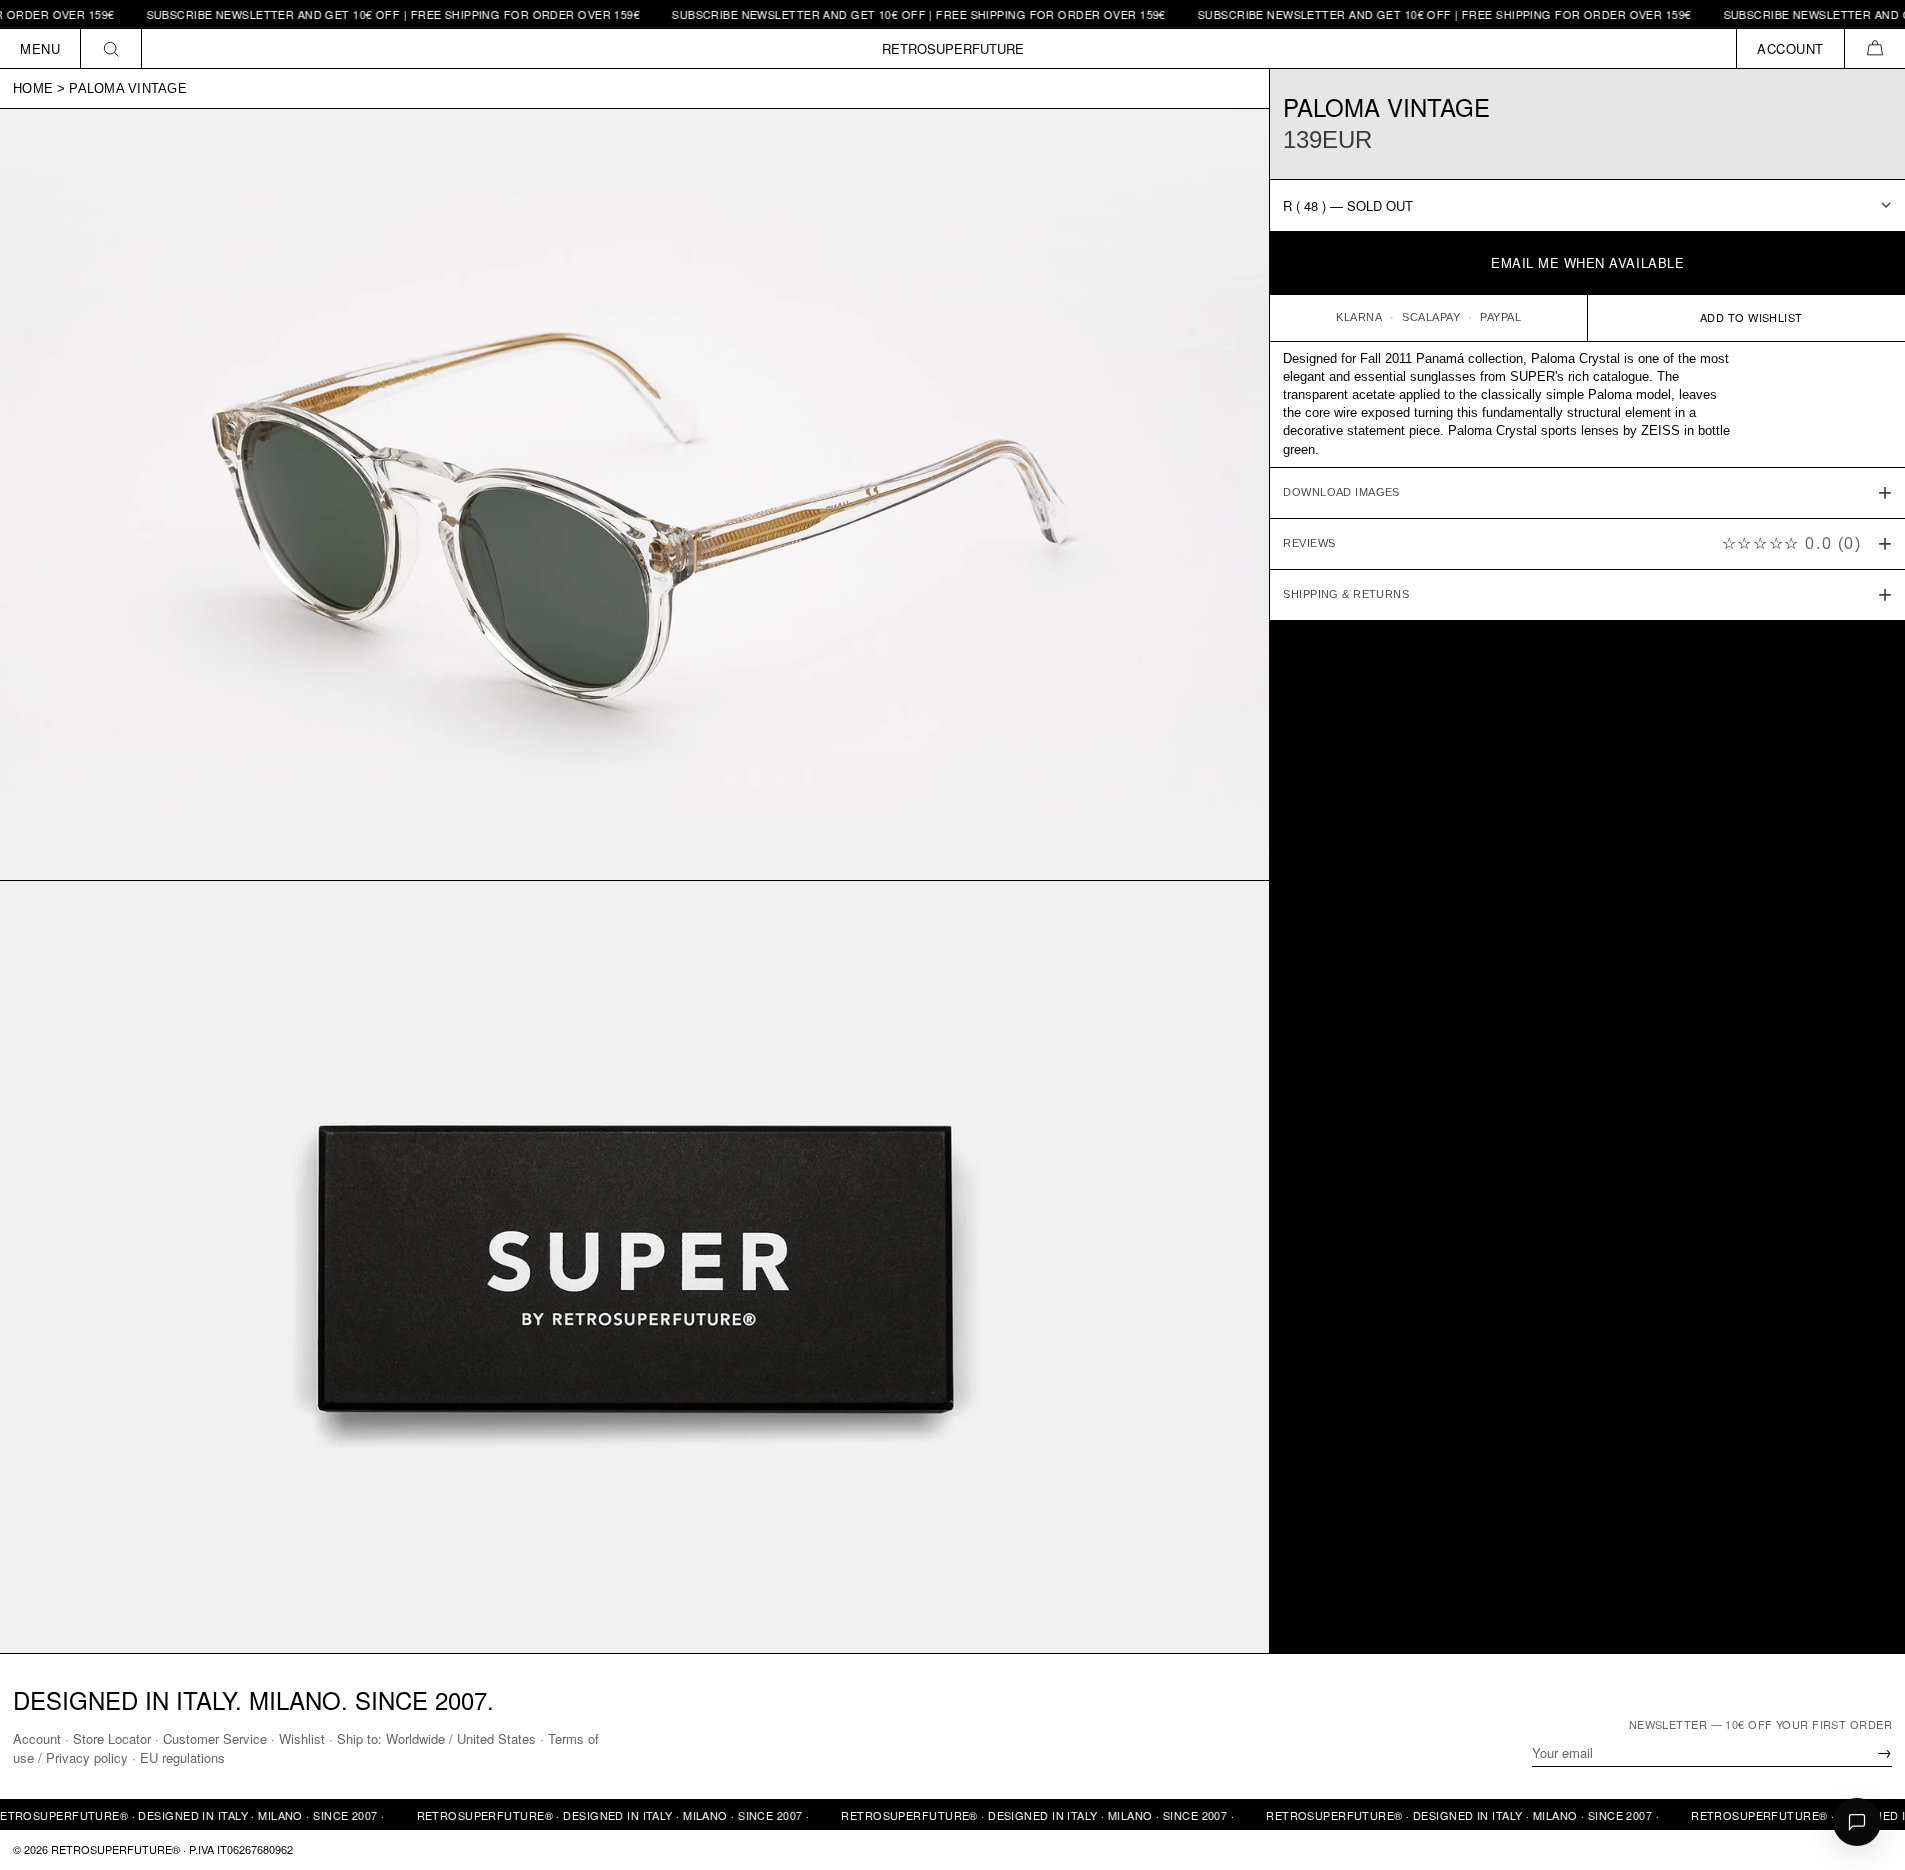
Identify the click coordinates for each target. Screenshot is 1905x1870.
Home (33, 88)
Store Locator (112, 1738)
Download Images (1341, 492)
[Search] (111, 48)
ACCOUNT (1790, 48)
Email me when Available (1587, 262)
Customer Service (215, 1738)
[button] (1874, 48)
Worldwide (415, 1738)
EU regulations (182, 1757)
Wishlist (302, 1738)
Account (37, 1738)
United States (496, 1738)
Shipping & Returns (1346, 594)
